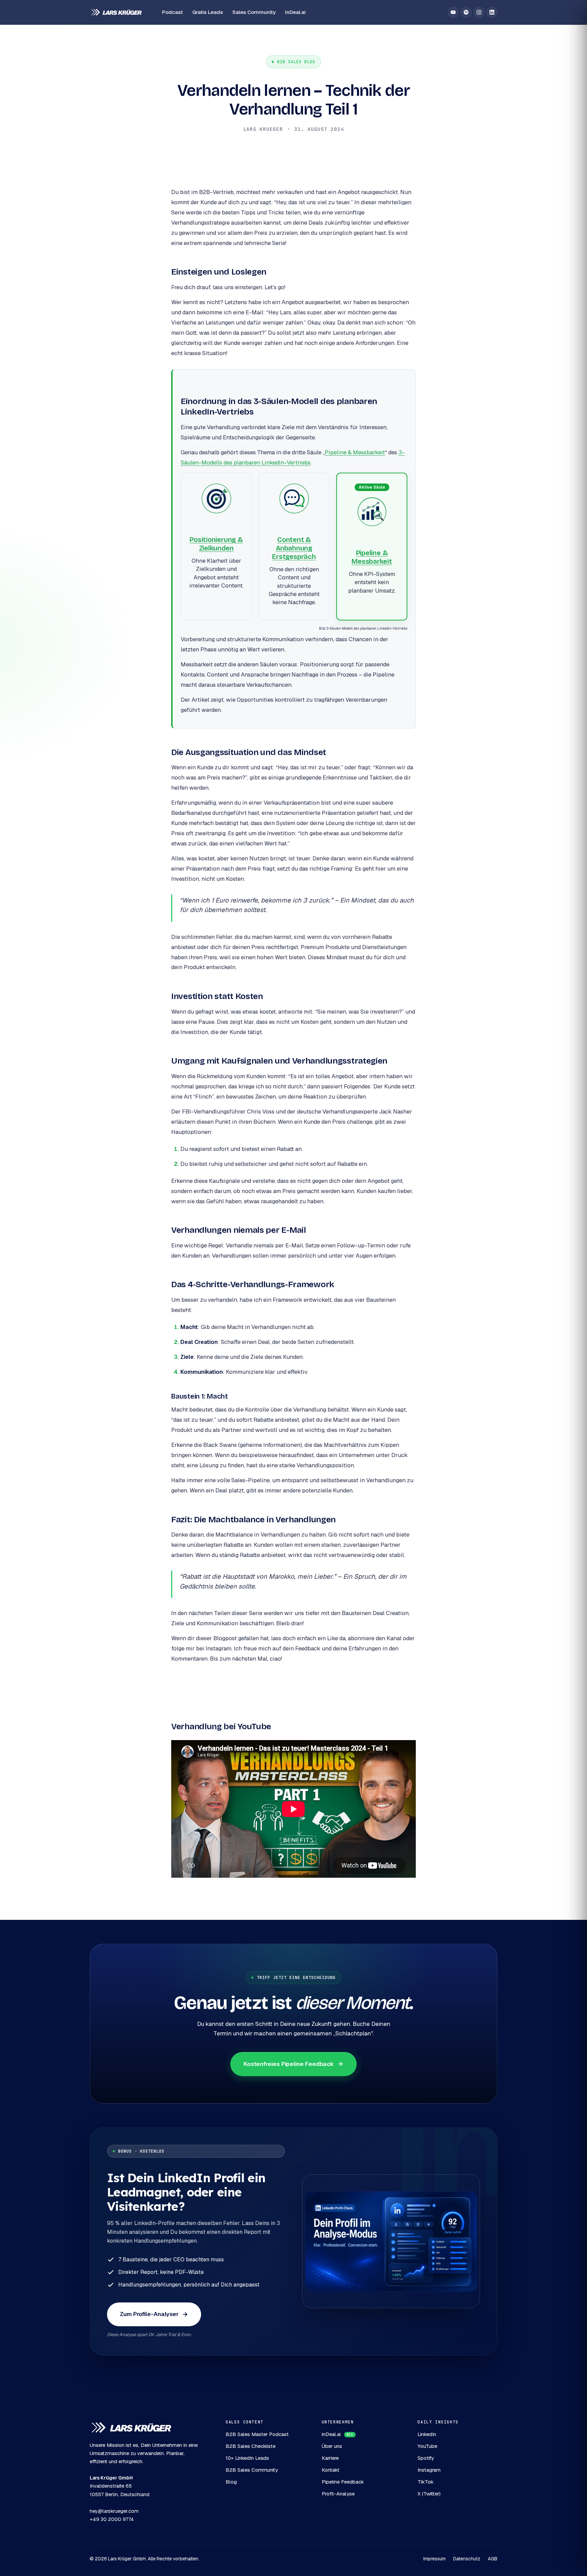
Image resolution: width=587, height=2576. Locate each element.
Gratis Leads (208, 12)
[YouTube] (453, 12)
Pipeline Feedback (343, 2482)
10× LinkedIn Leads (247, 2458)
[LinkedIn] (492, 12)
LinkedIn (427, 2434)
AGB (493, 2559)
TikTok (425, 2482)
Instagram (429, 2470)
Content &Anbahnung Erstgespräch (294, 548)
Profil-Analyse (338, 2494)
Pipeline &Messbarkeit (372, 557)
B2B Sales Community (252, 2470)
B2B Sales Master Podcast (257, 2434)
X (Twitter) (429, 2494)
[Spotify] (466, 12)
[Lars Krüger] (116, 12)
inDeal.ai (295, 12)
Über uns (332, 2446)
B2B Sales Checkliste (251, 2446)
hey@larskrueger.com (114, 2511)
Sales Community (254, 12)
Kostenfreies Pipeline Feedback (289, 2064)
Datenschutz (467, 2559)
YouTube (427, 2446)
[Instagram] (479, 12)
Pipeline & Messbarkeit (355, 452)
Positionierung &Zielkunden (216, 544)
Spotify (426, 2458)
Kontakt (331, 2470)
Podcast (172, 12)
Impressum (434, 2559)
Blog (231, 2482)
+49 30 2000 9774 (112, 2519)
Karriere (330, 2458)
